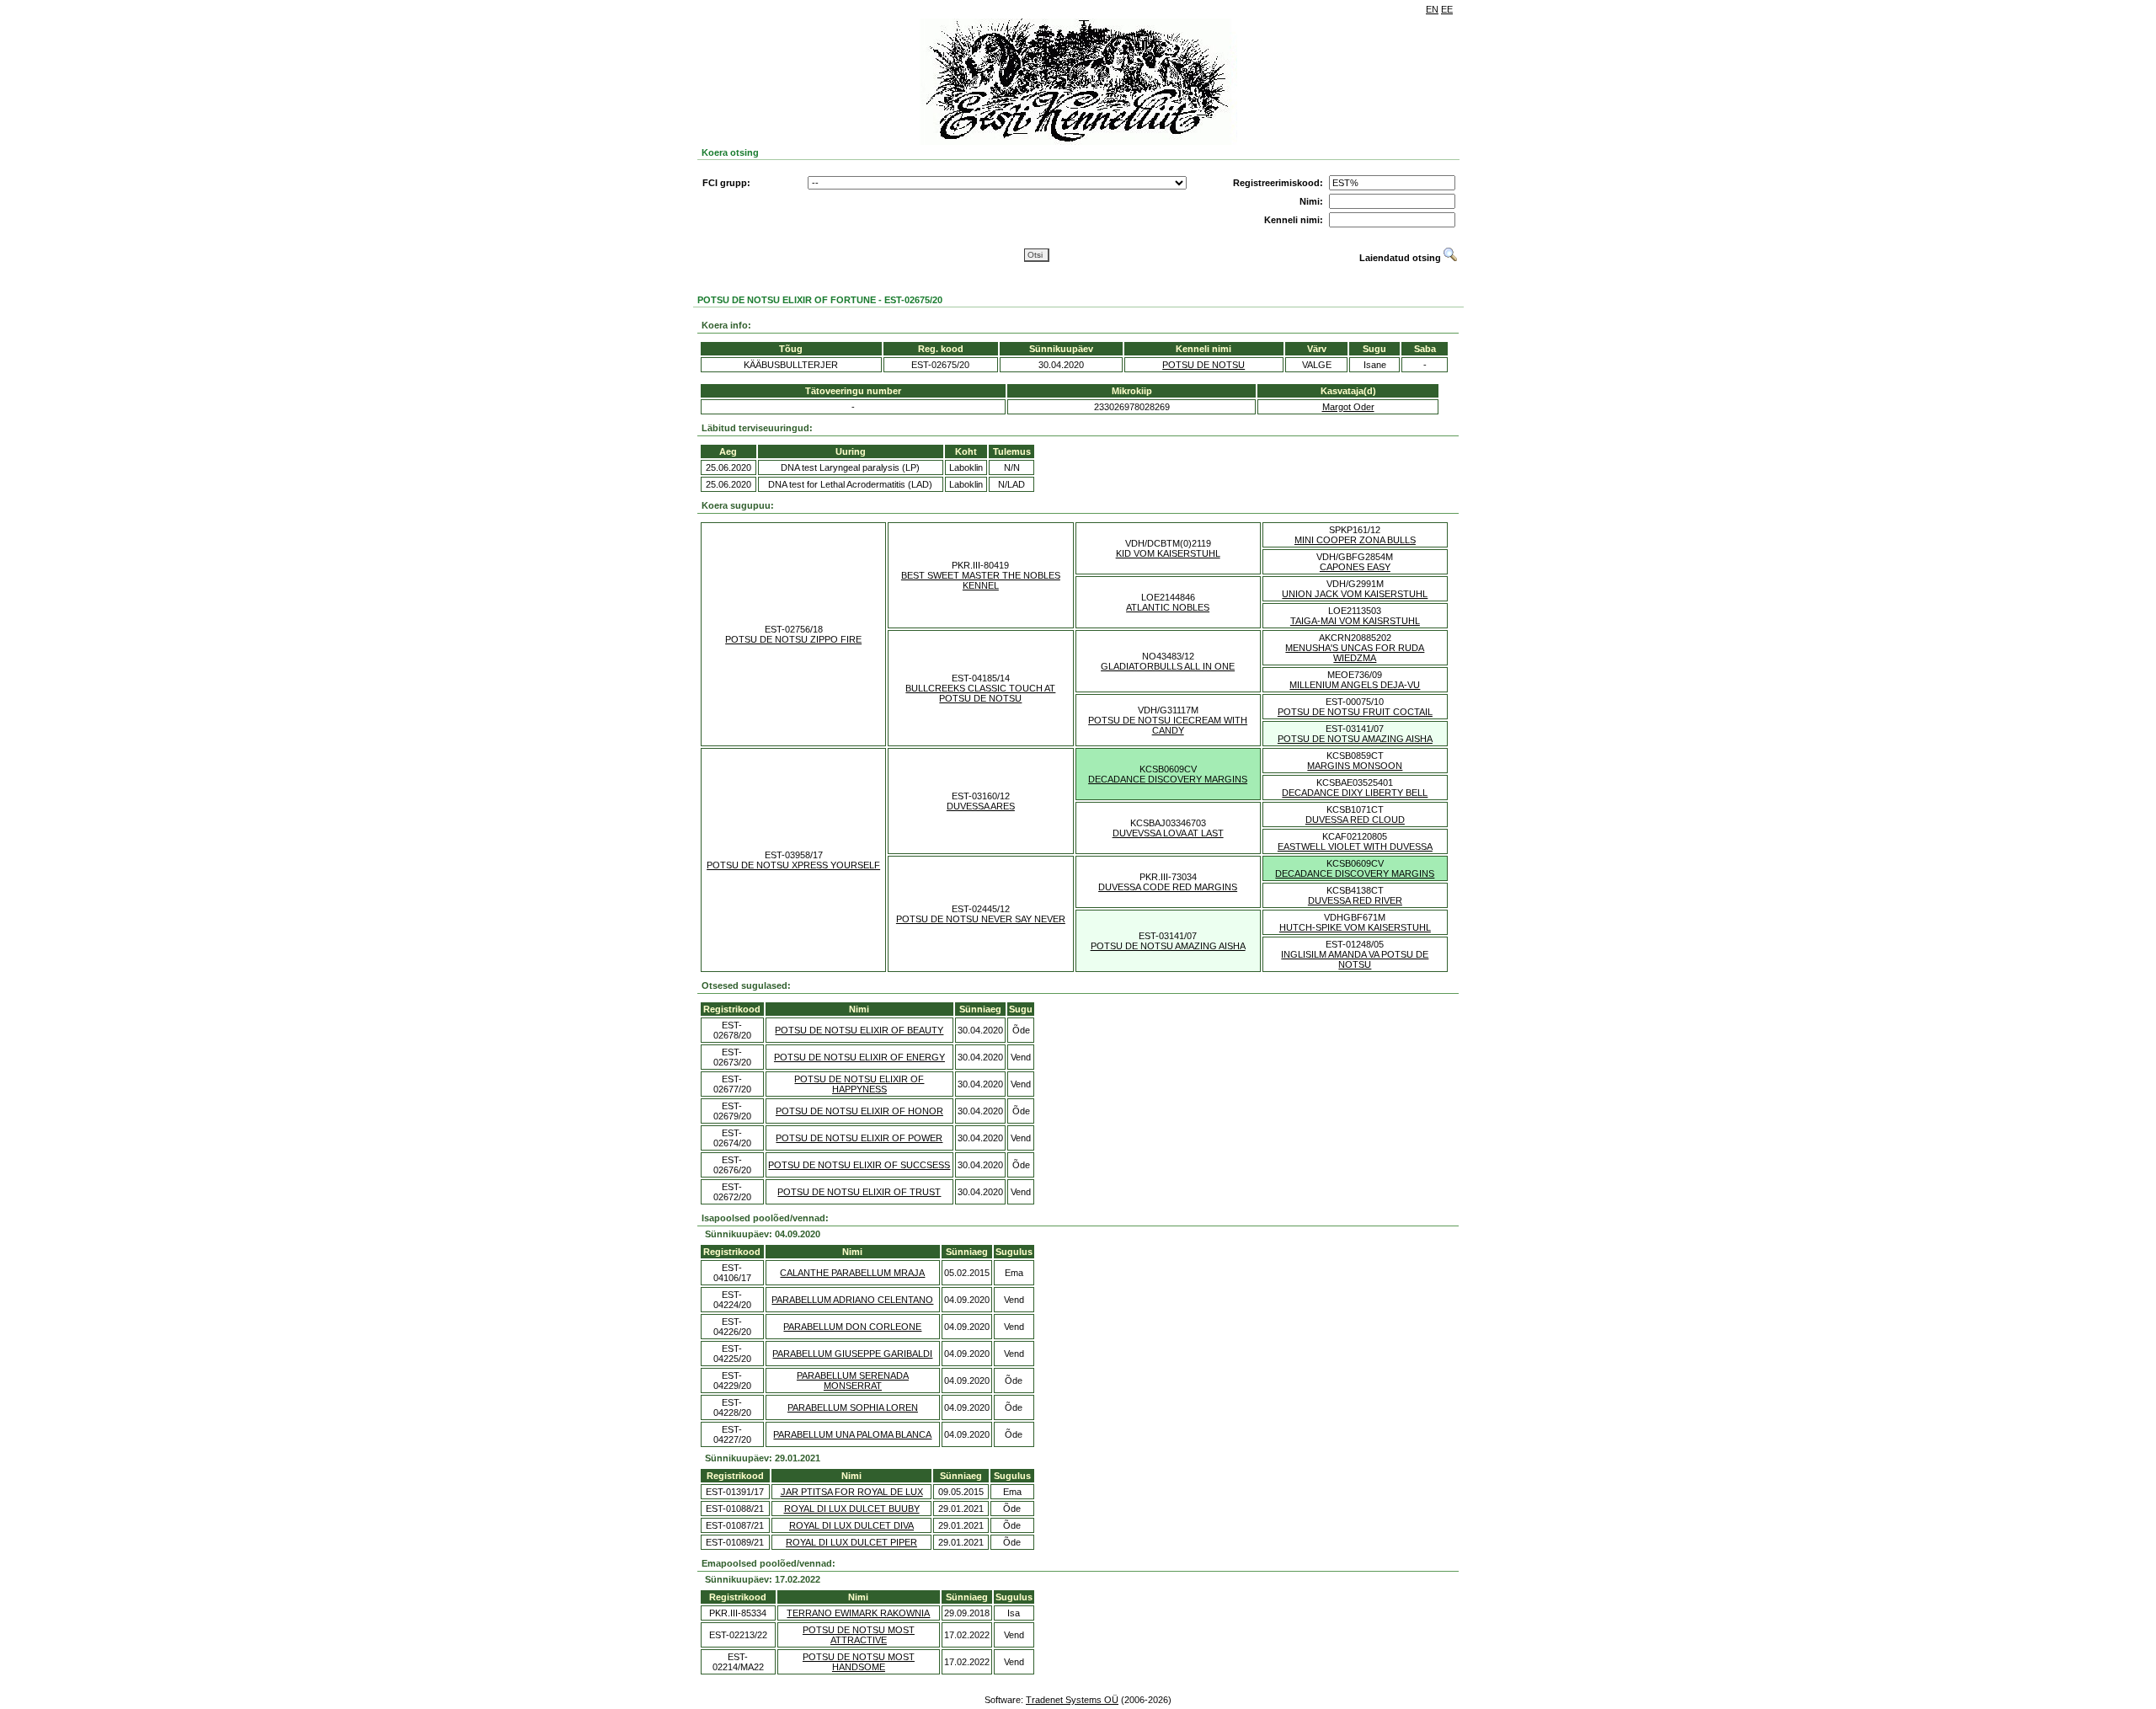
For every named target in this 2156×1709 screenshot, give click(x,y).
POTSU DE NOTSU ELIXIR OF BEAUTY (859, 1030)
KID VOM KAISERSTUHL (1168, 553)
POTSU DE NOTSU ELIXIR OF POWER (859, 1138)
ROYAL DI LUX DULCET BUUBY (852, 1509)
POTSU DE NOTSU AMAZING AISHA (1355, 739)
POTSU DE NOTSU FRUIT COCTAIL (1355, 712)
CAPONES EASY (1355, 567)
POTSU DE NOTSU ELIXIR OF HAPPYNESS (859, 1084)
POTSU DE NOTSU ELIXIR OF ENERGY (859, 1057)
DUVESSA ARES (981, 806)
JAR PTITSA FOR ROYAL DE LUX (852, 1492)
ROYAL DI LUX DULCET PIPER (851, 1542)
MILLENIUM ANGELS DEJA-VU (1355, 685)
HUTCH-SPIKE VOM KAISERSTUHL (1355, 927)
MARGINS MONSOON (1355, 766)
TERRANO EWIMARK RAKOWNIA (858, 1613)
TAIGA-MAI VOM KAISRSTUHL (1355, 621)
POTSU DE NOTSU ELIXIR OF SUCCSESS (859, 1165)
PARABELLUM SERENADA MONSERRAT (853, 1381)
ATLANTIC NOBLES (1168, 607)
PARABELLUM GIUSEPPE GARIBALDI (852, 1354)
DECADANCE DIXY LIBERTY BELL (1355, 793)
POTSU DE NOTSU (1203, 365)
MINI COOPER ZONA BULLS (1355, 540)
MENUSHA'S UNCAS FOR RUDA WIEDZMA (1355, 653)
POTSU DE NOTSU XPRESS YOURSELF (793, 865)
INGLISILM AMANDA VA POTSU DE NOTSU (1355, 959)
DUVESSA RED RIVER (1355, 900)
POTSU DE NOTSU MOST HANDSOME (859, 1662)
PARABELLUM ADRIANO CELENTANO (852, 1300)
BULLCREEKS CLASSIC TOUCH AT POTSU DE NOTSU (980, 693)
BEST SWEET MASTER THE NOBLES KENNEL (981, 580)
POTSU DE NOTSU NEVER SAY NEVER (981, 919)
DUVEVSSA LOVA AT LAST (1168, 833)
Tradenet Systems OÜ (1072, 1700)
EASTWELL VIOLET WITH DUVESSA (1355, 846)
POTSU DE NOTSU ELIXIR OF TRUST (859, 1192)
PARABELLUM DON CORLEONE (852, 1327)
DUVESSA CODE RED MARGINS (1168, 887)
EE (1447, 9)
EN (1432, 9)
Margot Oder (1348, 407)
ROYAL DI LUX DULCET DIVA (851, 1525)
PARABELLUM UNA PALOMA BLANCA (852, 1434)
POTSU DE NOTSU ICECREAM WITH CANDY (1168, 725)
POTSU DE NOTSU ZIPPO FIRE (793, 639)
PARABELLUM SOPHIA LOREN (853, 1407)
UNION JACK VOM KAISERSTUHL (1355, 594)
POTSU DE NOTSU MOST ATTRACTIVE (859, 1635)
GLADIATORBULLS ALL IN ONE (1168, 666)
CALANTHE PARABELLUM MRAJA (852, 1273)
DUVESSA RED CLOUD (1355, 820)
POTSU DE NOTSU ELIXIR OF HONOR (859, 1111)
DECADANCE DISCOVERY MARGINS (1168, 779)
